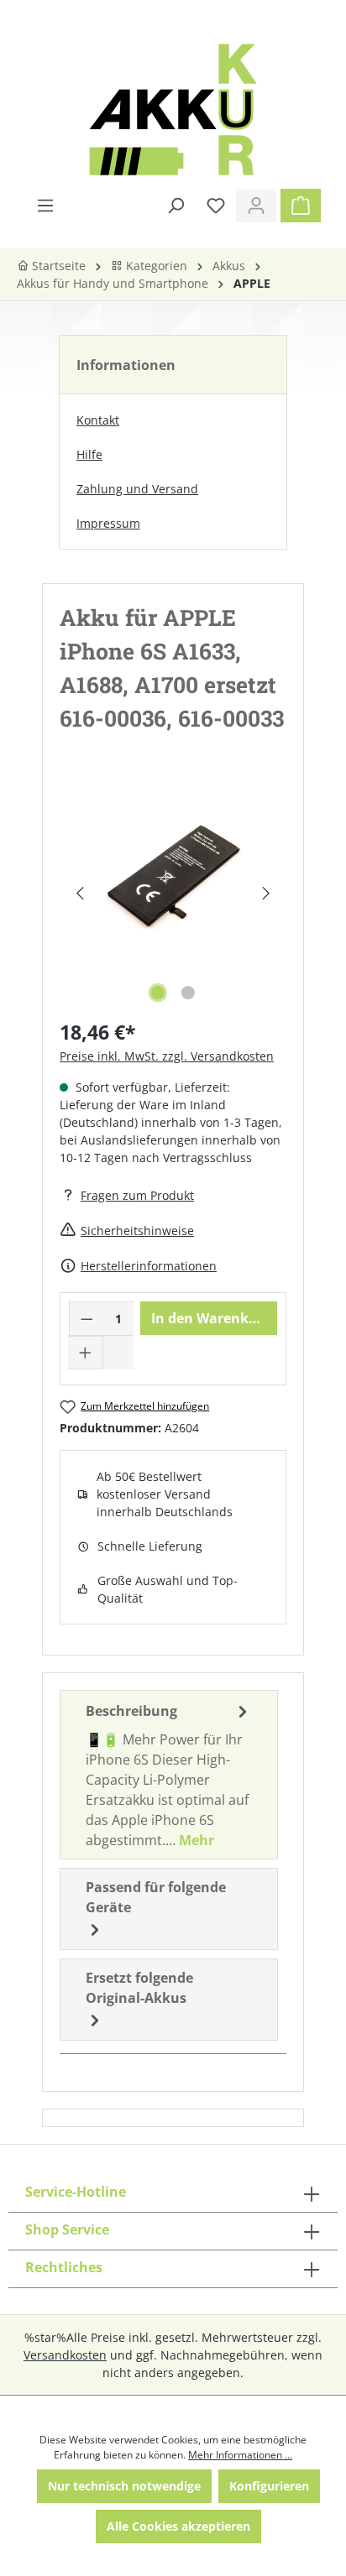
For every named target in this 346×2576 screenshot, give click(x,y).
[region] (173, 893)
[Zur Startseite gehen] (173, 110)
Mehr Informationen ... (240, 2455)
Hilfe (89, 454)
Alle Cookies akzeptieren (178, 2526)
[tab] (169, 1775)
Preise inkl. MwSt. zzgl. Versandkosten (167, 1056)
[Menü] (45, 206)
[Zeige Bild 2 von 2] (188, 993)
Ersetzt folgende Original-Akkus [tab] (139, 1988)
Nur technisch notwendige (124, 2486)
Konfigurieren (269, 2486)
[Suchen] (176, 206)
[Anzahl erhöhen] (86, 1353)
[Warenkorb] (301, 206)
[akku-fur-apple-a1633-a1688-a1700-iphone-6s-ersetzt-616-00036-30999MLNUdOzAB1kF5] (173, 876)
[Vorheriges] (79, 893)
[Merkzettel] (216, 206)
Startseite (57, 266)
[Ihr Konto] (256, 206)
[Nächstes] (267, 893)
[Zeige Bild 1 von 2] (158, 993)
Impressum (108, 523)
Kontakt (98, 420)
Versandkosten (65, 2355)
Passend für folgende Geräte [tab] (156, 1897)
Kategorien (155, 266)
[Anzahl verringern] (86, 1319)
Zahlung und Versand (137, 489)
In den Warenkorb (211, 1318)
